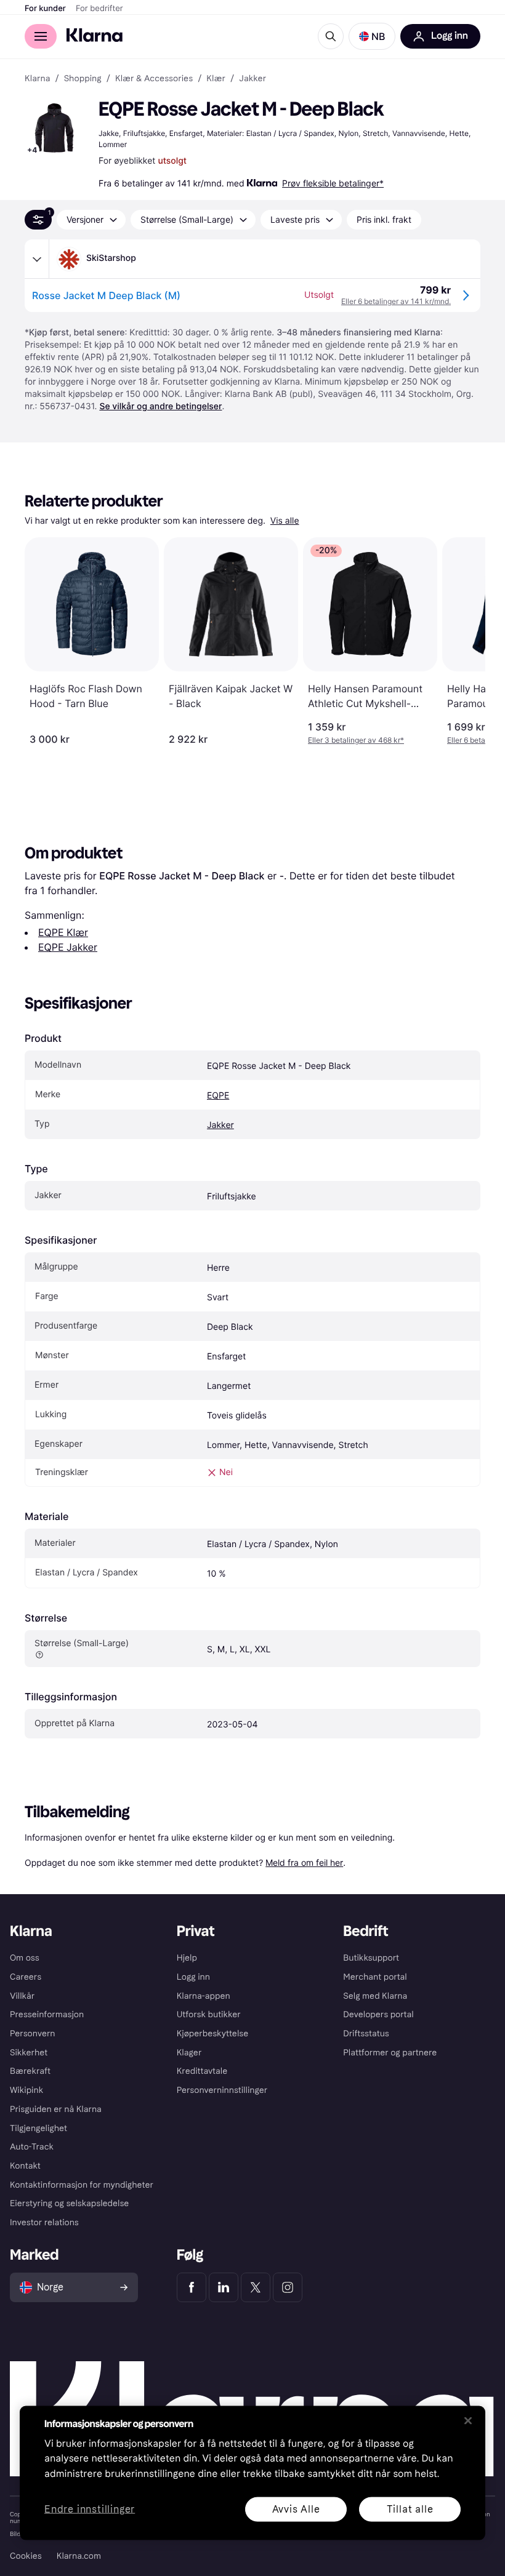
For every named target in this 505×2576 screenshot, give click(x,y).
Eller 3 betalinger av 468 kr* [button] (356, 740)
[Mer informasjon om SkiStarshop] (37, 259)
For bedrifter (99, 9)
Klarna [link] (37, 79)
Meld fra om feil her (304, 1862)
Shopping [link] (83, 79)
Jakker (220, 1125)
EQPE (218, 1096)
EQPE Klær (63, 932)
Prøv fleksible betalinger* (333, 183)
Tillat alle (410, 2509)
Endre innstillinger (90, 2509)
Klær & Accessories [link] (154, 79)
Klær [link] (216, 79)
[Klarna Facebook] (192, 2287)
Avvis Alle (296, 2509)
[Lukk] (468, 2420)
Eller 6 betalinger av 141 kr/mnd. (396, 301)
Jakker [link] (252, 79)
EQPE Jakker (68, 947)
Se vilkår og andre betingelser (160, 406)
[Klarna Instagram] (288, 2287)
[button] (372, 36)
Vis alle (285, 521)
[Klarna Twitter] (256, 2287)
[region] (252, 2473)
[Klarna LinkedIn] (224, 2287)
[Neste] (463, 641)
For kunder (45, 9)
